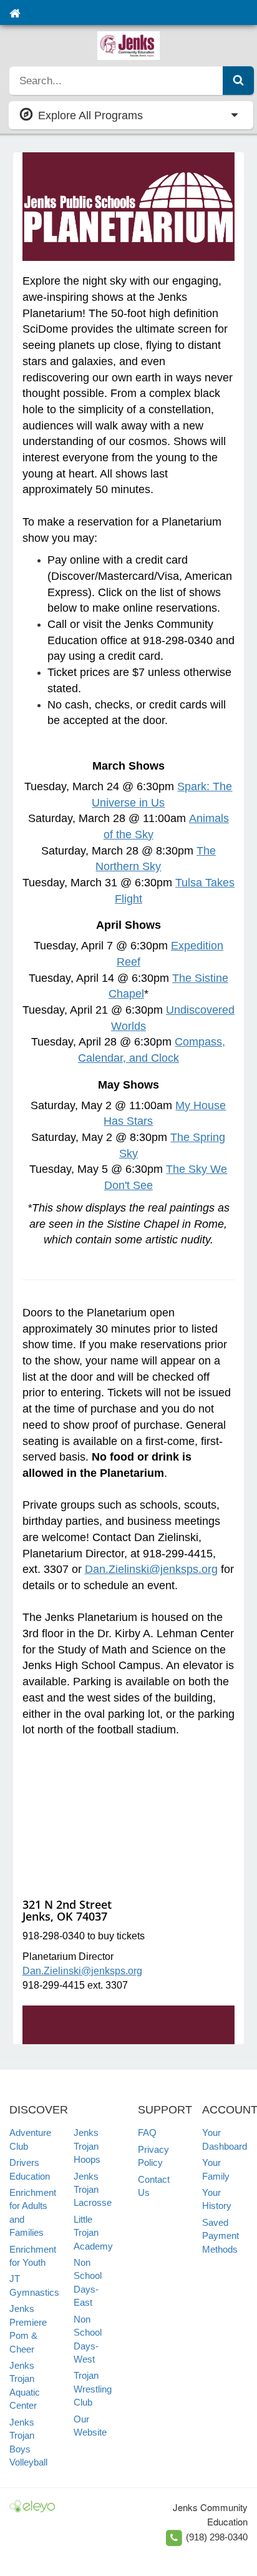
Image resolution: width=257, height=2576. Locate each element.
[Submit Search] (238, 81)
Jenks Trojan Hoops (87, 2146)
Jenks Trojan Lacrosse (93, 2190)
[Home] (15, 12)
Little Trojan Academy (93, 2233)
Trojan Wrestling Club (93, 2389)
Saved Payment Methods (221, 2236)
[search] (116, 81)
